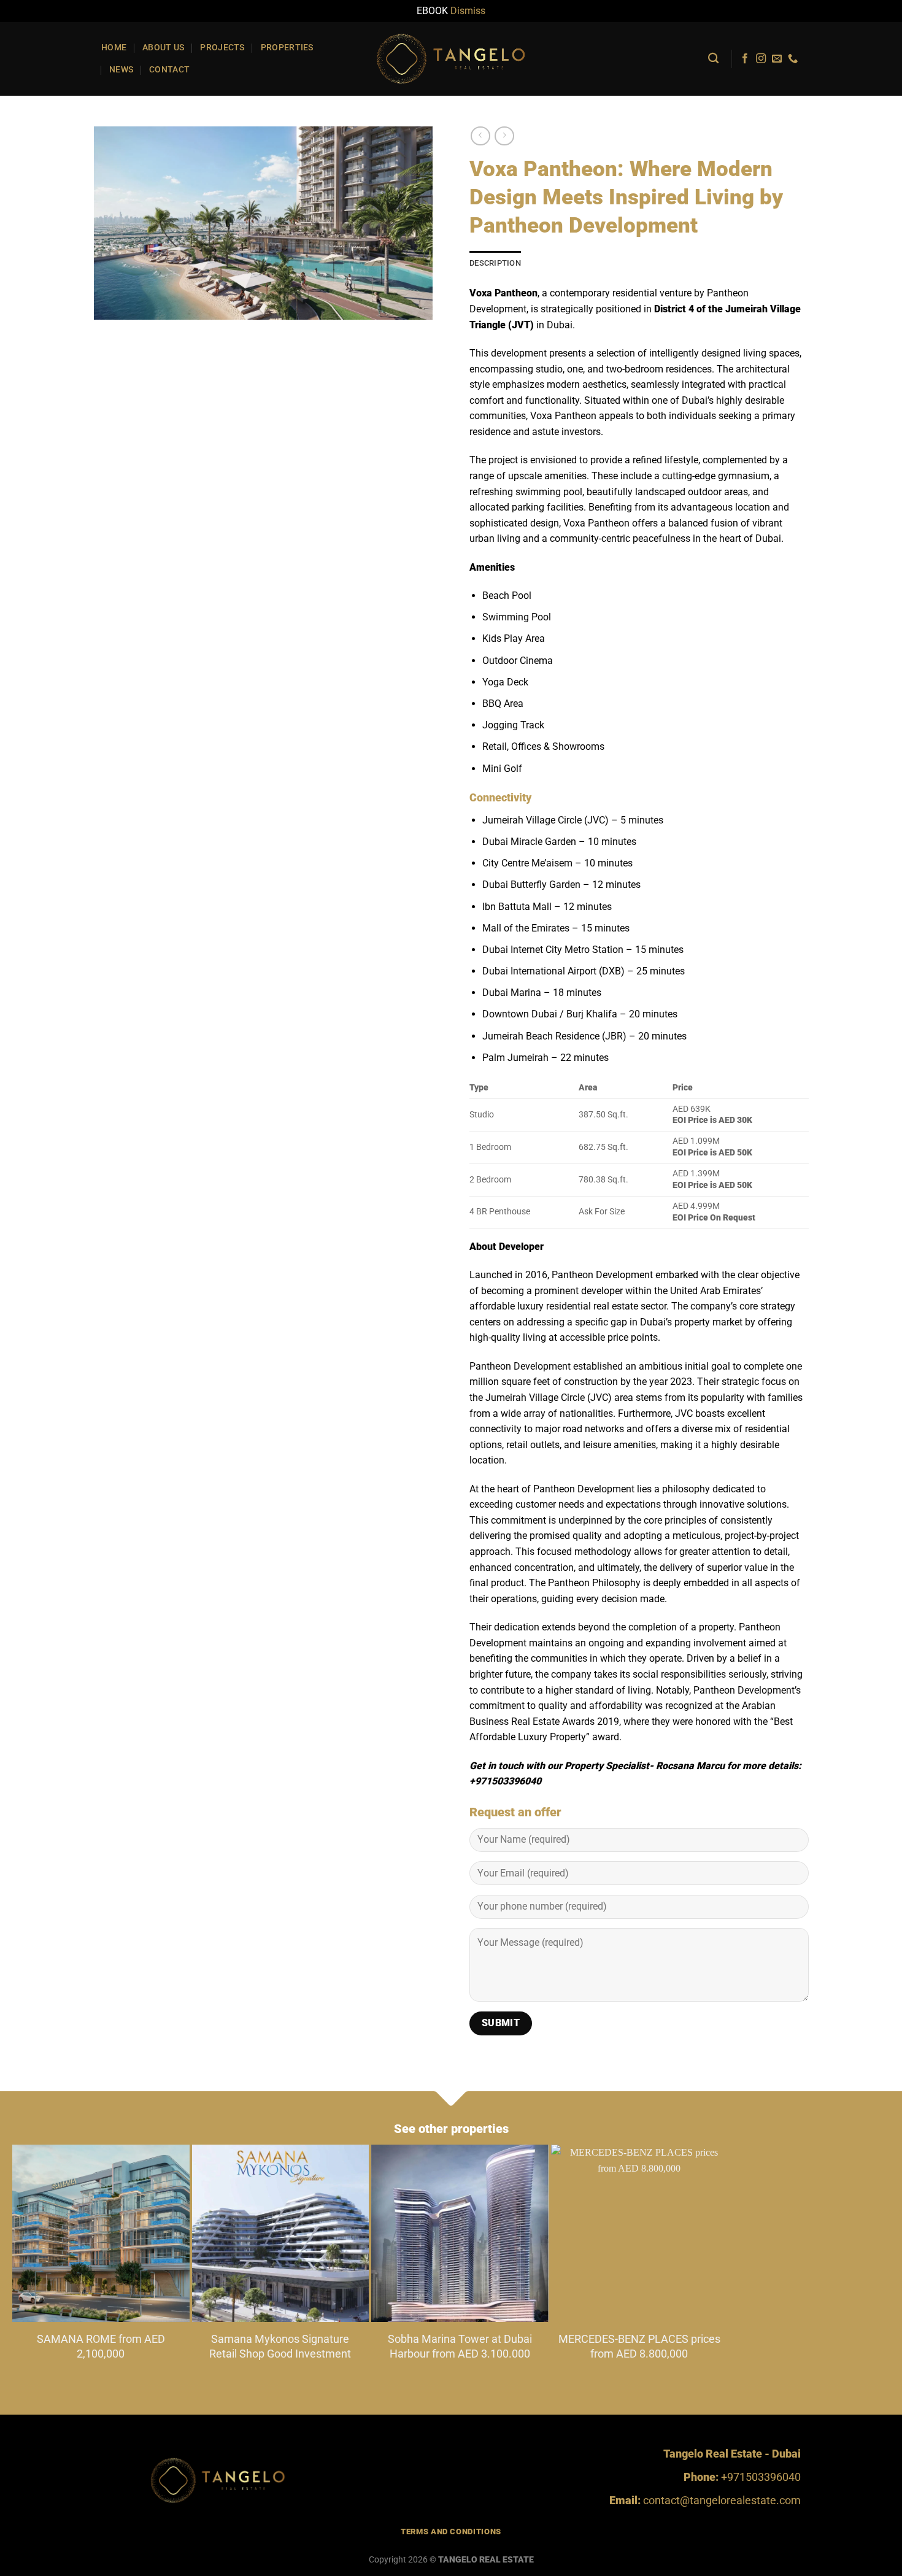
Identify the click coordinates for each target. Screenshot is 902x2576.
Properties (287, 48)
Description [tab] (495, 263)
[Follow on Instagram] (761, 59)
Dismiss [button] (468, 11)
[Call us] (793, 59)
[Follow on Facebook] (745, 59)
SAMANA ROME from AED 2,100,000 (101, 2346)
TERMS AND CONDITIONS (451, 2532)
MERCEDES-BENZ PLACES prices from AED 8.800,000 (639, 2346)
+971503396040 (761, 2477)
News (121, 70)
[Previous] (41, 2235)
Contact (169, 70)
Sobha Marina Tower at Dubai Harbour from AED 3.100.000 (460, 2346)
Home (114, 48)
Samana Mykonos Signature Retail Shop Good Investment (280, 2346)
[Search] (713, 59)
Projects (222, 48)
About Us (163, 48)
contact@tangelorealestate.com (722, 2500)
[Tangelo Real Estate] (451, 58)
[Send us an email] (777, 59)
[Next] (699, 2235)
